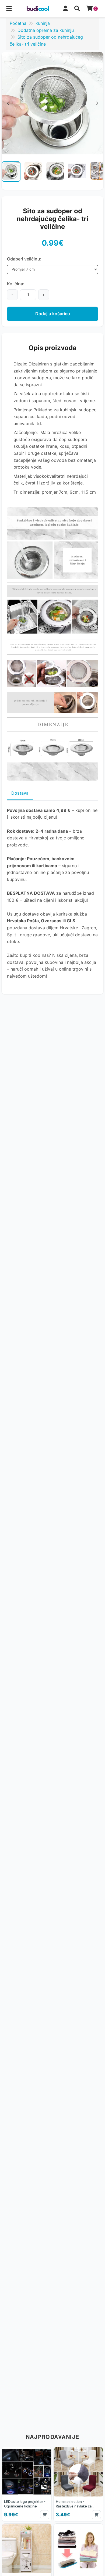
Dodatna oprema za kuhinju (46, 30)
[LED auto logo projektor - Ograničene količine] (27, 2484)
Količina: (16, 284)
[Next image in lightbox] (97, 103)
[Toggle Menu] (9, 9)
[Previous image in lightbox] (8, 103)
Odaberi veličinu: (24, 259)
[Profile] (65, 9)
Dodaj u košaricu (53, 314)
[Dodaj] (45, 2515)
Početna (18, 23)
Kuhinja (43, 23)
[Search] (77, 9)
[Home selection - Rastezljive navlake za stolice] (78, 2484)
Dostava (20, 793)
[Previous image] (6, 174)
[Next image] (99, 174)
